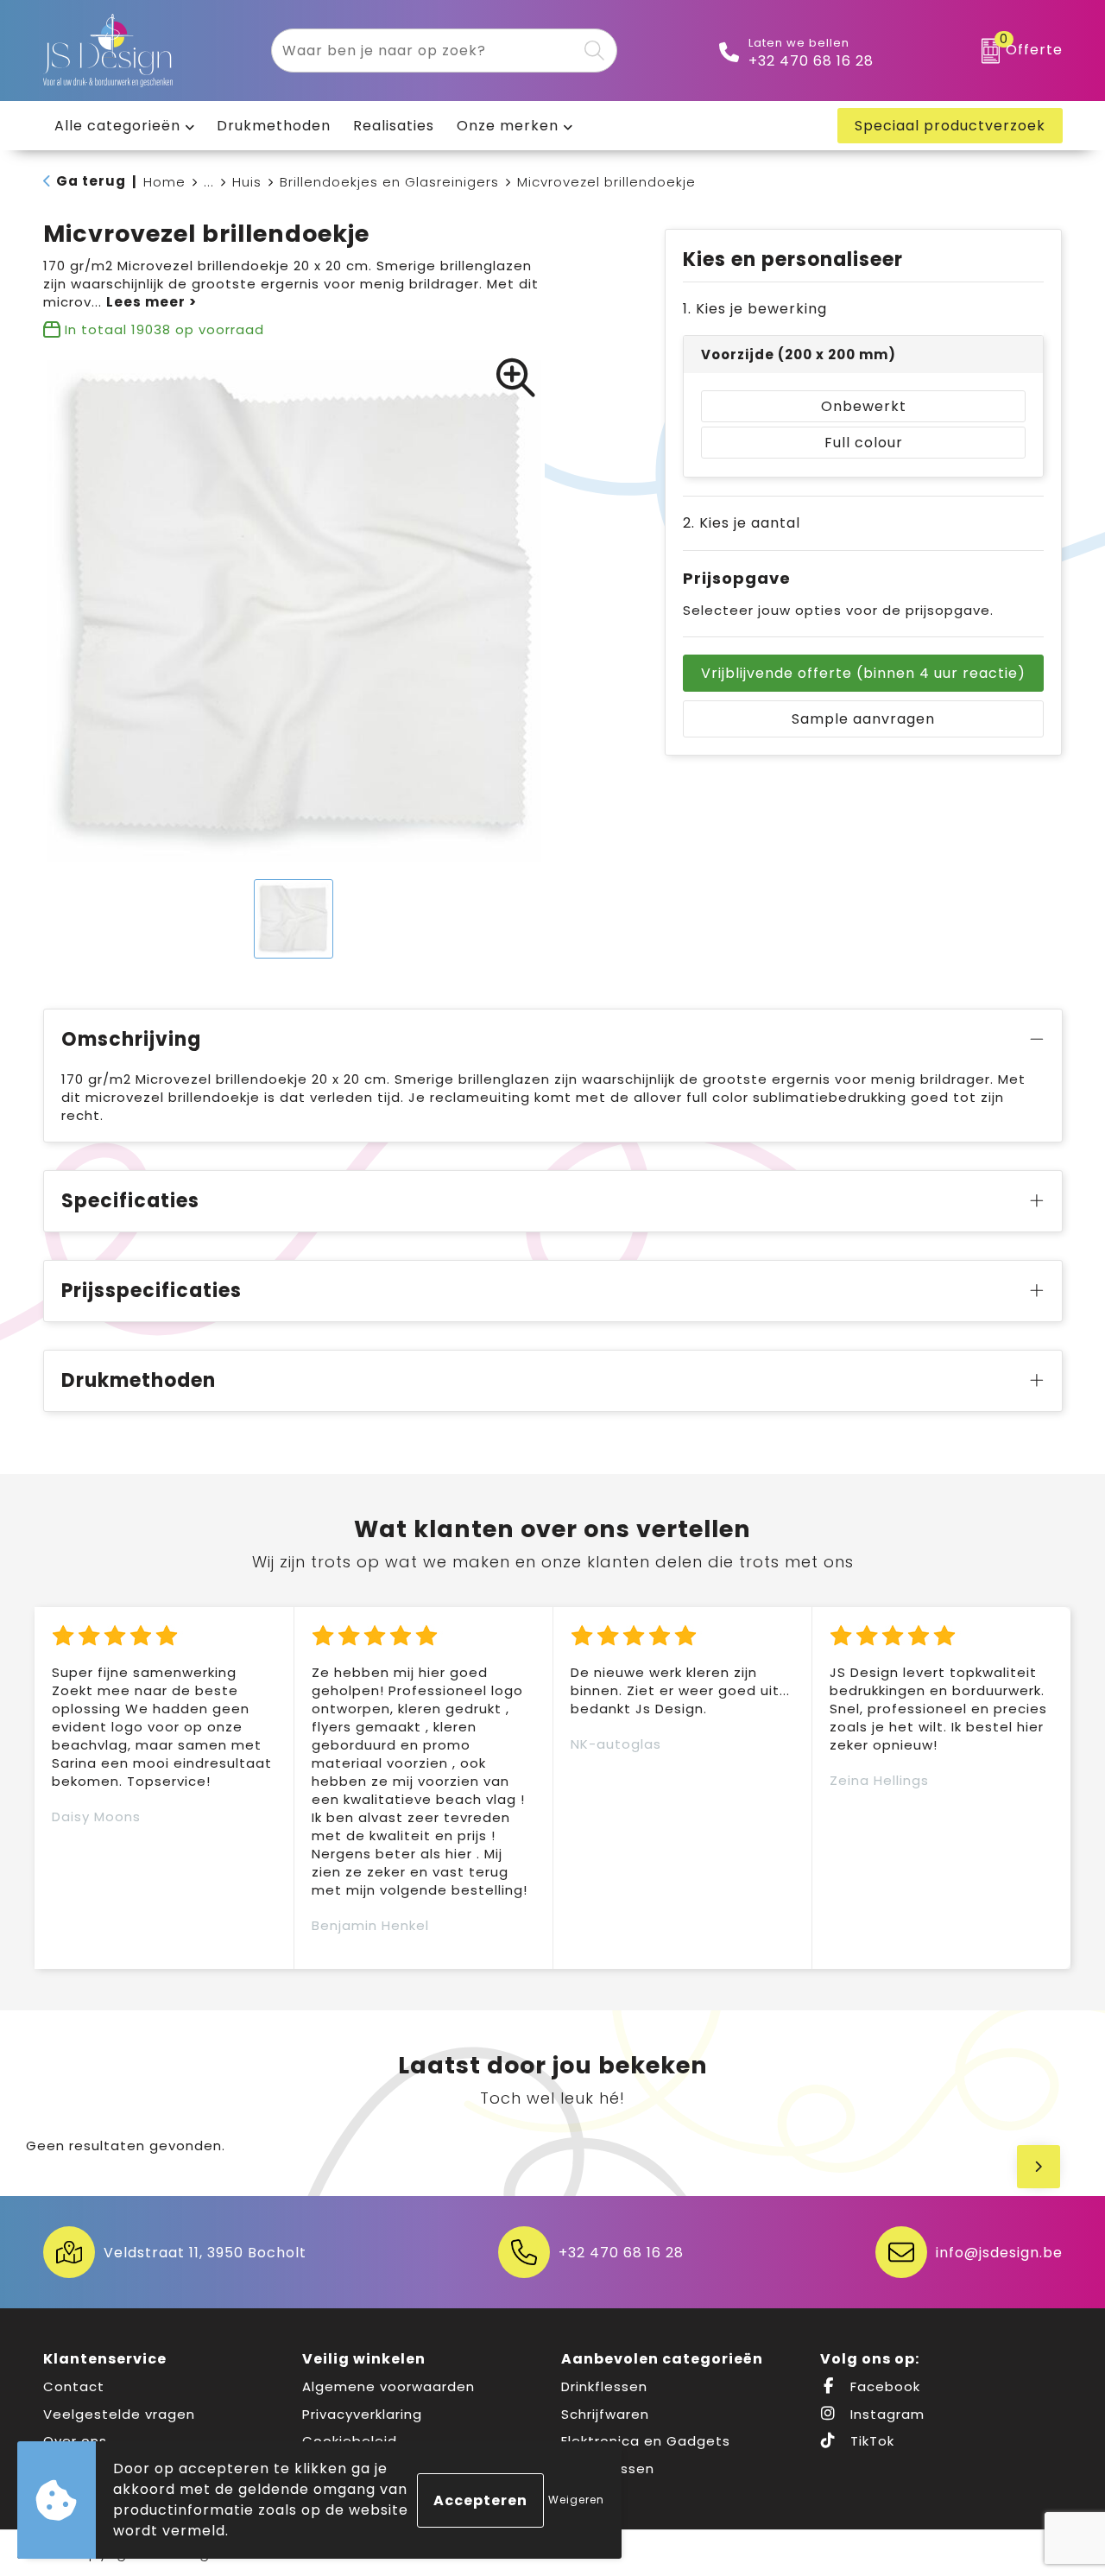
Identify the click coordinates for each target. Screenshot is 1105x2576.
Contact (74, 2386)
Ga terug (91, 181)
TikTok (870, 2441)
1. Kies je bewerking (755, 309)
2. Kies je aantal (742, 523)
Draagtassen (608, 2468)
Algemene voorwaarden (388, 2386)
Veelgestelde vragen (119, 2414)
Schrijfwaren (605, 2414)
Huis (247, 182)
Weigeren (576, 2500)
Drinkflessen (604, 2386)
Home (164, 182)
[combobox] (424, 51)
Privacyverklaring (362, 2414)
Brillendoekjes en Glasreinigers (389, 182)
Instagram (885, 2414)
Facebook (883, 2386)
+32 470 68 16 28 (811, 61)
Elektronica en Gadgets (646, 2441)
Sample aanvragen (863, 719)
